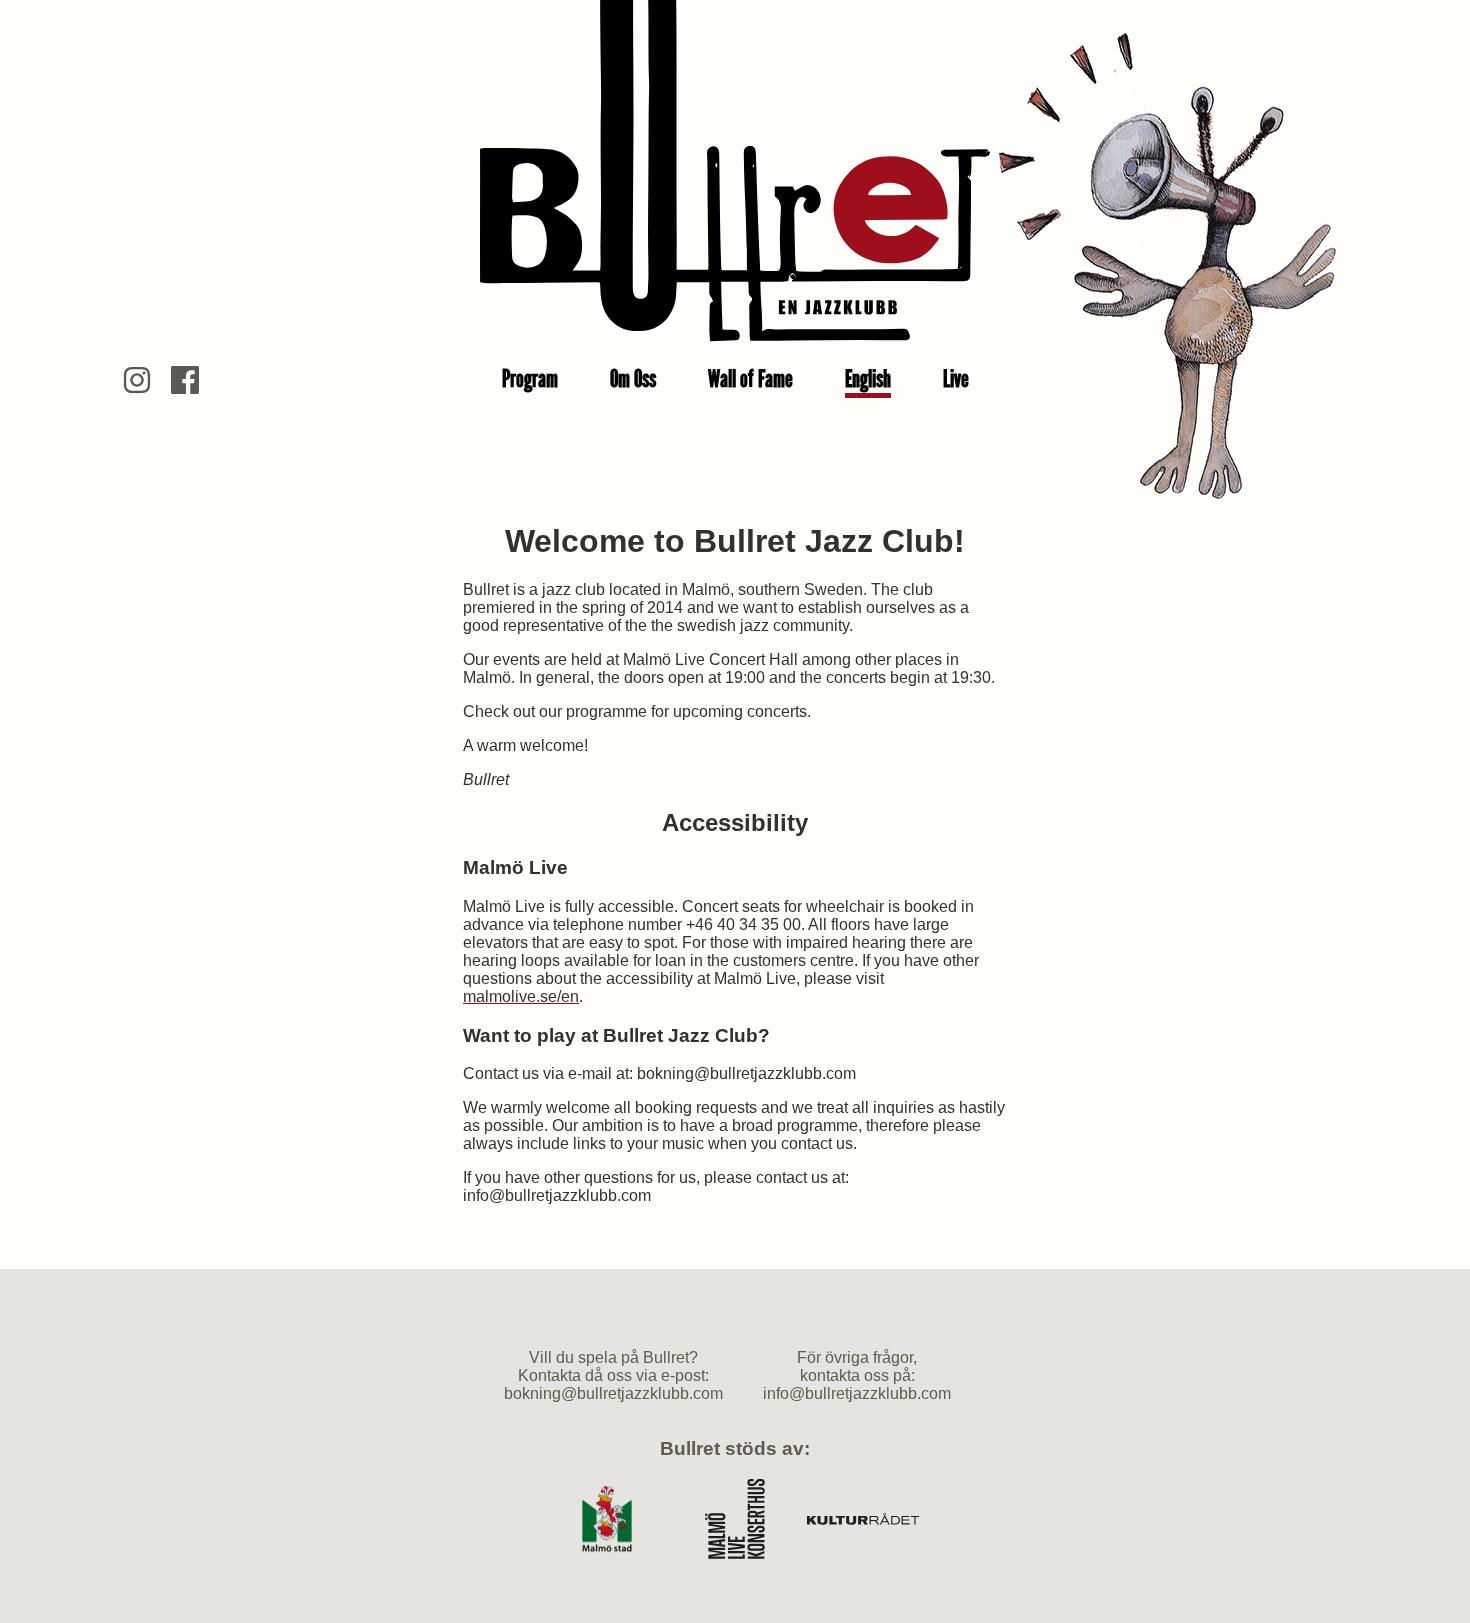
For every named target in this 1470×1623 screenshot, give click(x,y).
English (868, 378)
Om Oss (633, 378)
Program (530, 378)
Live (956, 378)
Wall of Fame (750, 378)
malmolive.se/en (521, 996)
